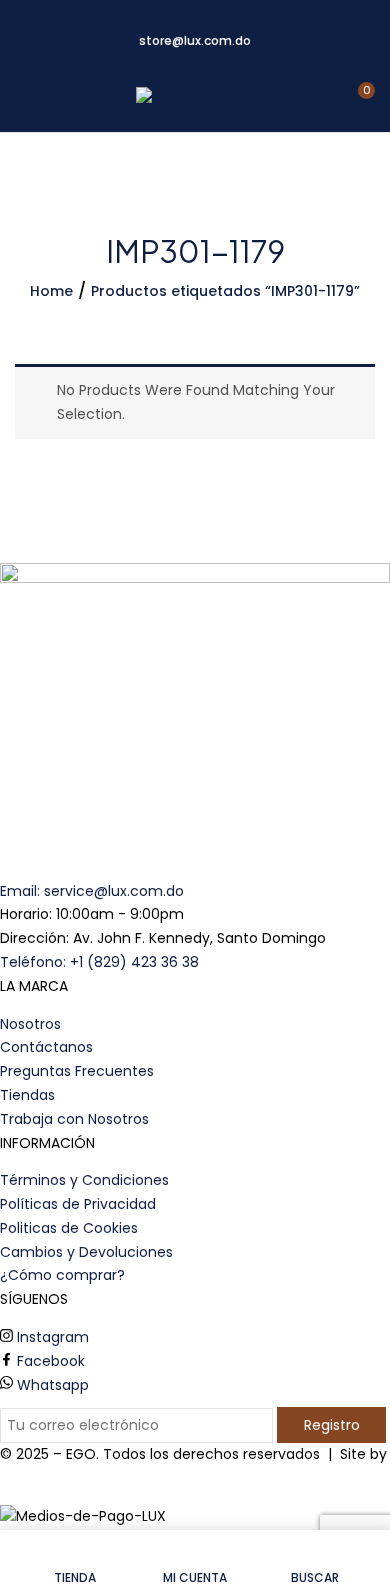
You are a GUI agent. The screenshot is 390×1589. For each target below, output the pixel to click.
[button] (357, 98)
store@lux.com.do (195, 40)
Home (51, 291)
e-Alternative (46, 1478)
